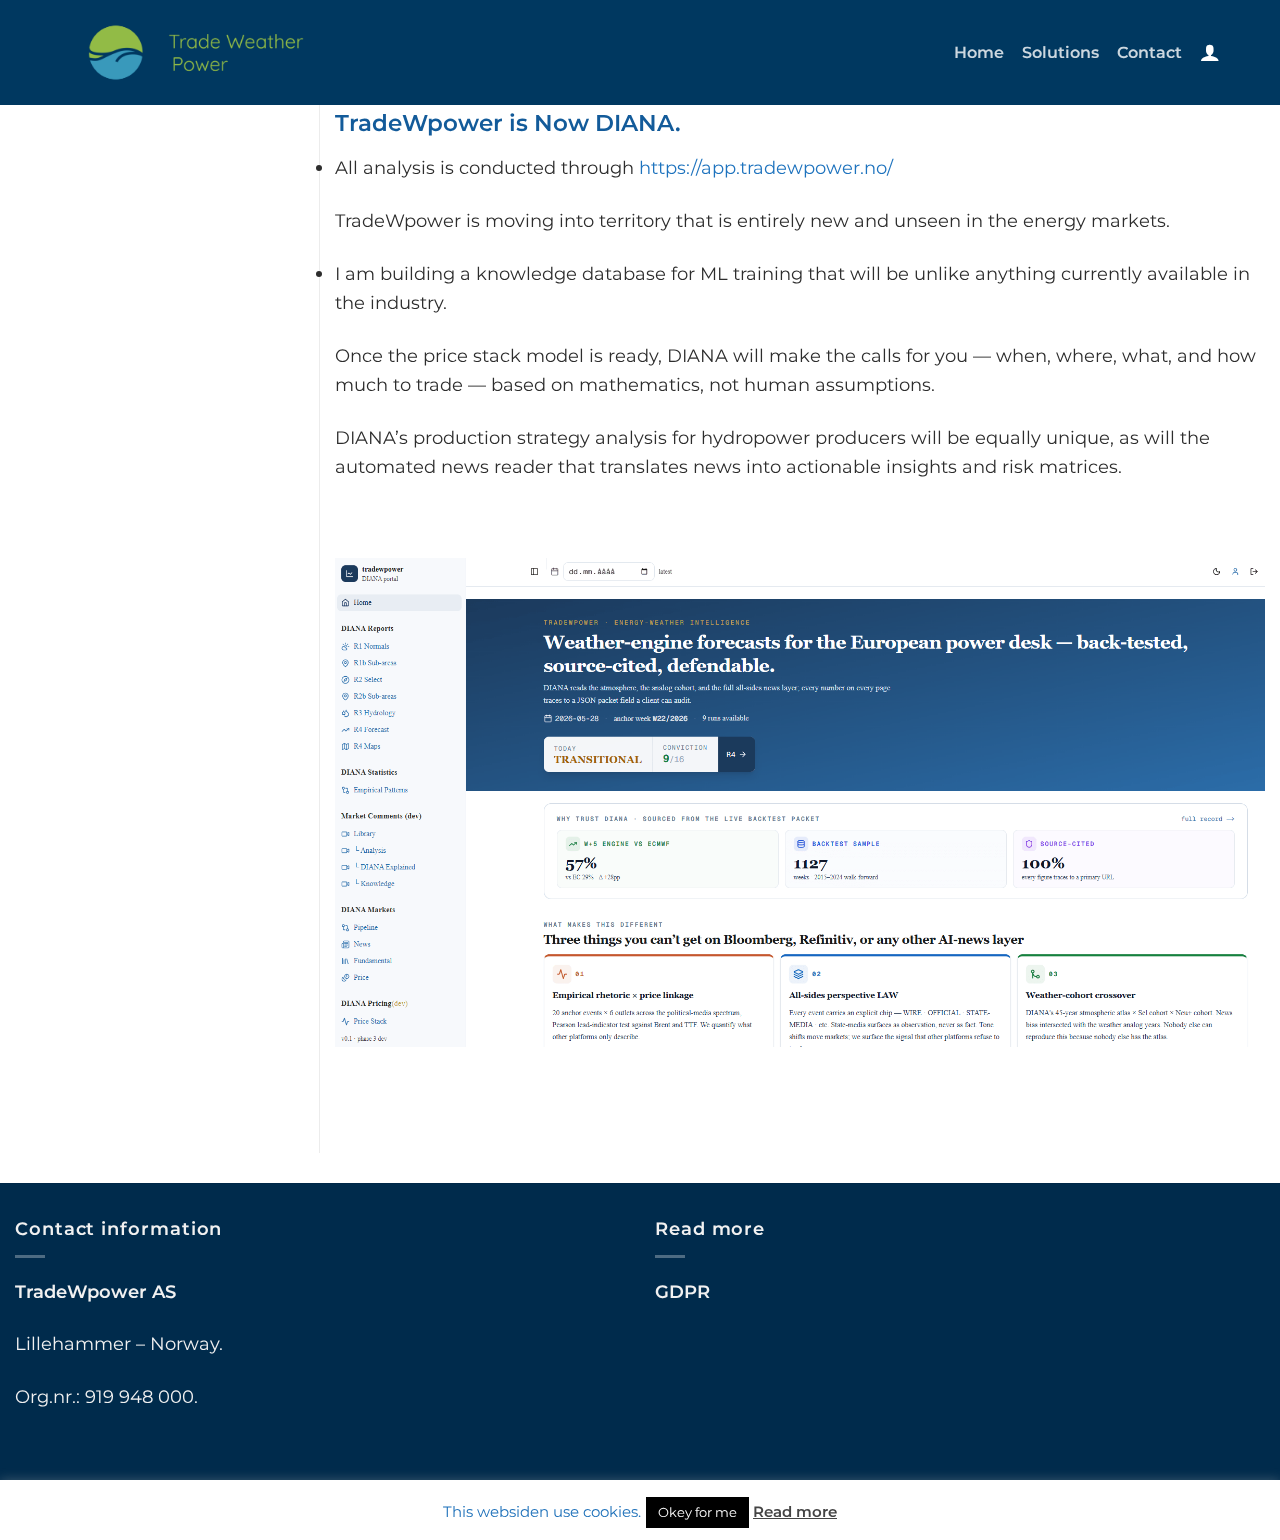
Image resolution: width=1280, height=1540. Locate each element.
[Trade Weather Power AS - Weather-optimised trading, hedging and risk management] (198, 52)
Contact (1149, 52)
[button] (1210, 52)
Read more (795, 1511)
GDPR (682, 1291)
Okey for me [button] (697, 1512)
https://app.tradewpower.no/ (766, 167)
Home (979, 52)
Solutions (1060, 52)
